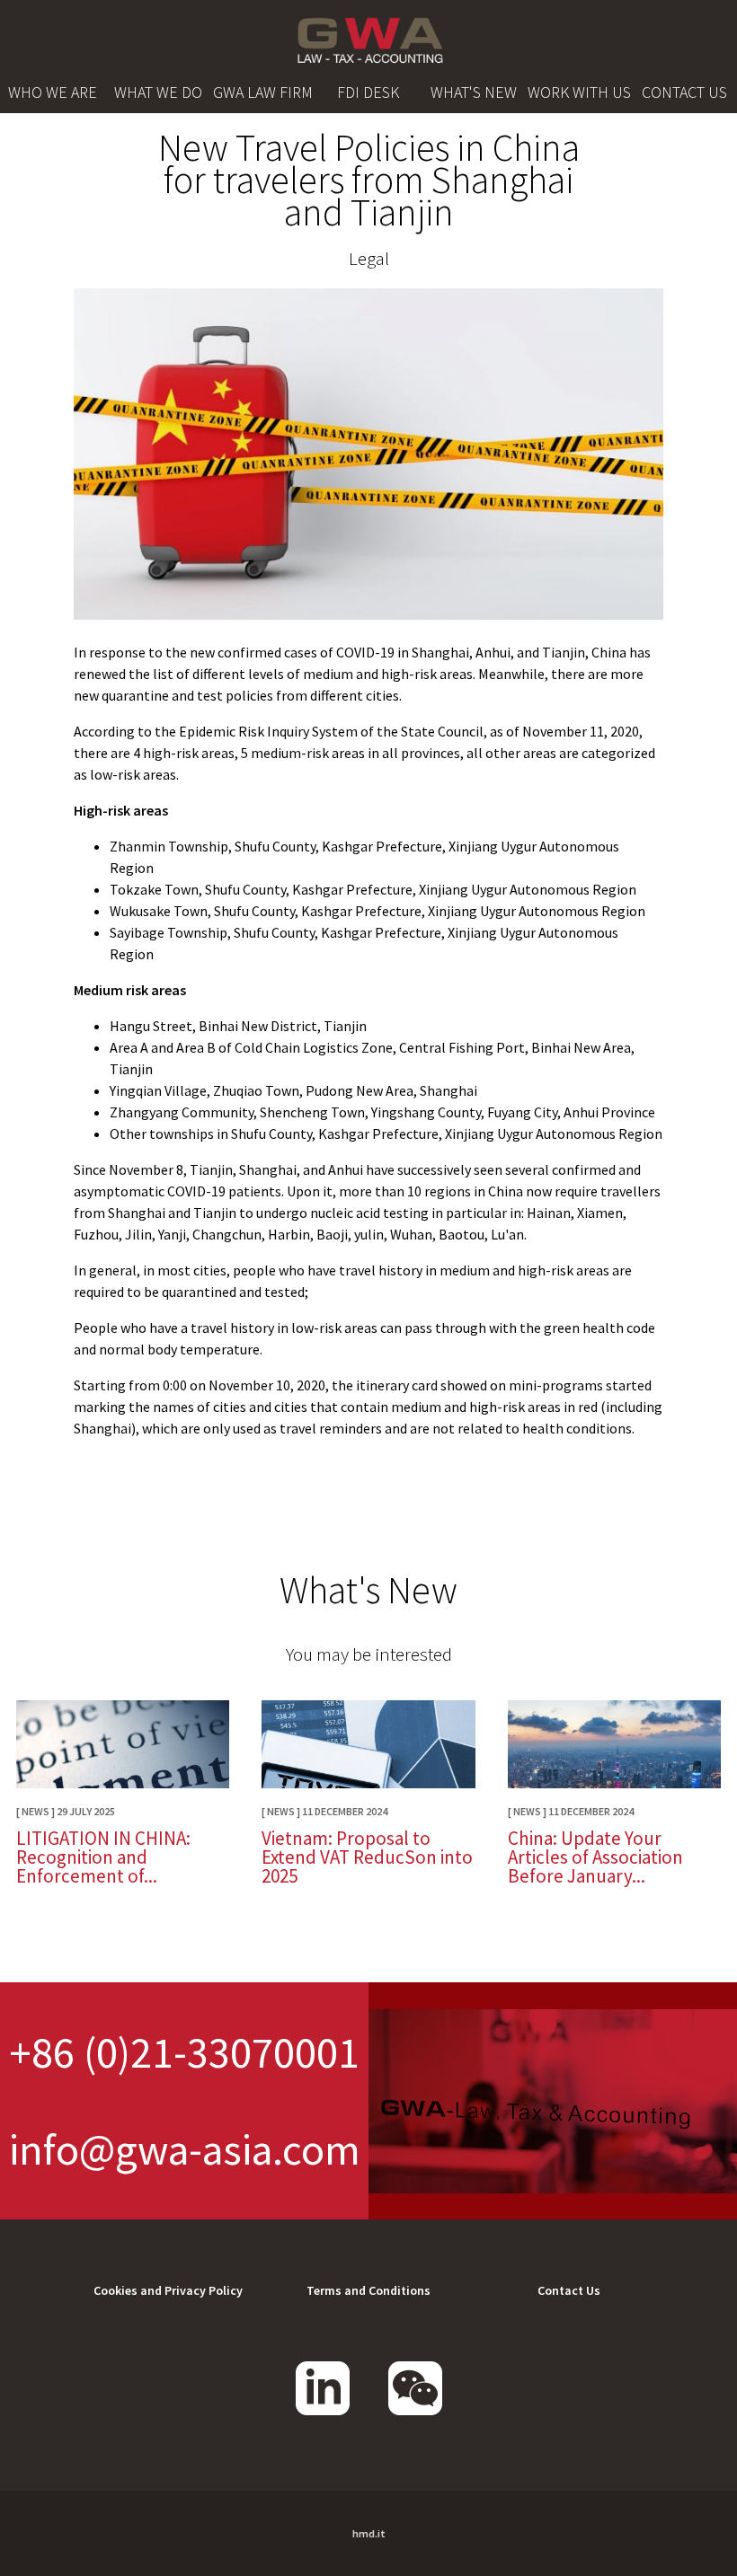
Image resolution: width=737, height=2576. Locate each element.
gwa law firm (263, 92)
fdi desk (368, 92)
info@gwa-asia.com (185, 2149)
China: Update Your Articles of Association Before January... (595, 1857)
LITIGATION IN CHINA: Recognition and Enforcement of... (103, 1857)
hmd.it (369, 2533)
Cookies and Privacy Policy (168, 2290)
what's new (474, 92)
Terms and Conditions (368, 2290)
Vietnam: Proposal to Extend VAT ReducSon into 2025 (367, 1857)
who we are (53, 92)
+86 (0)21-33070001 (184, 2052)
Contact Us (569, 2290)
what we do (158, 92)
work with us (579, 92)
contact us (684, 92)
